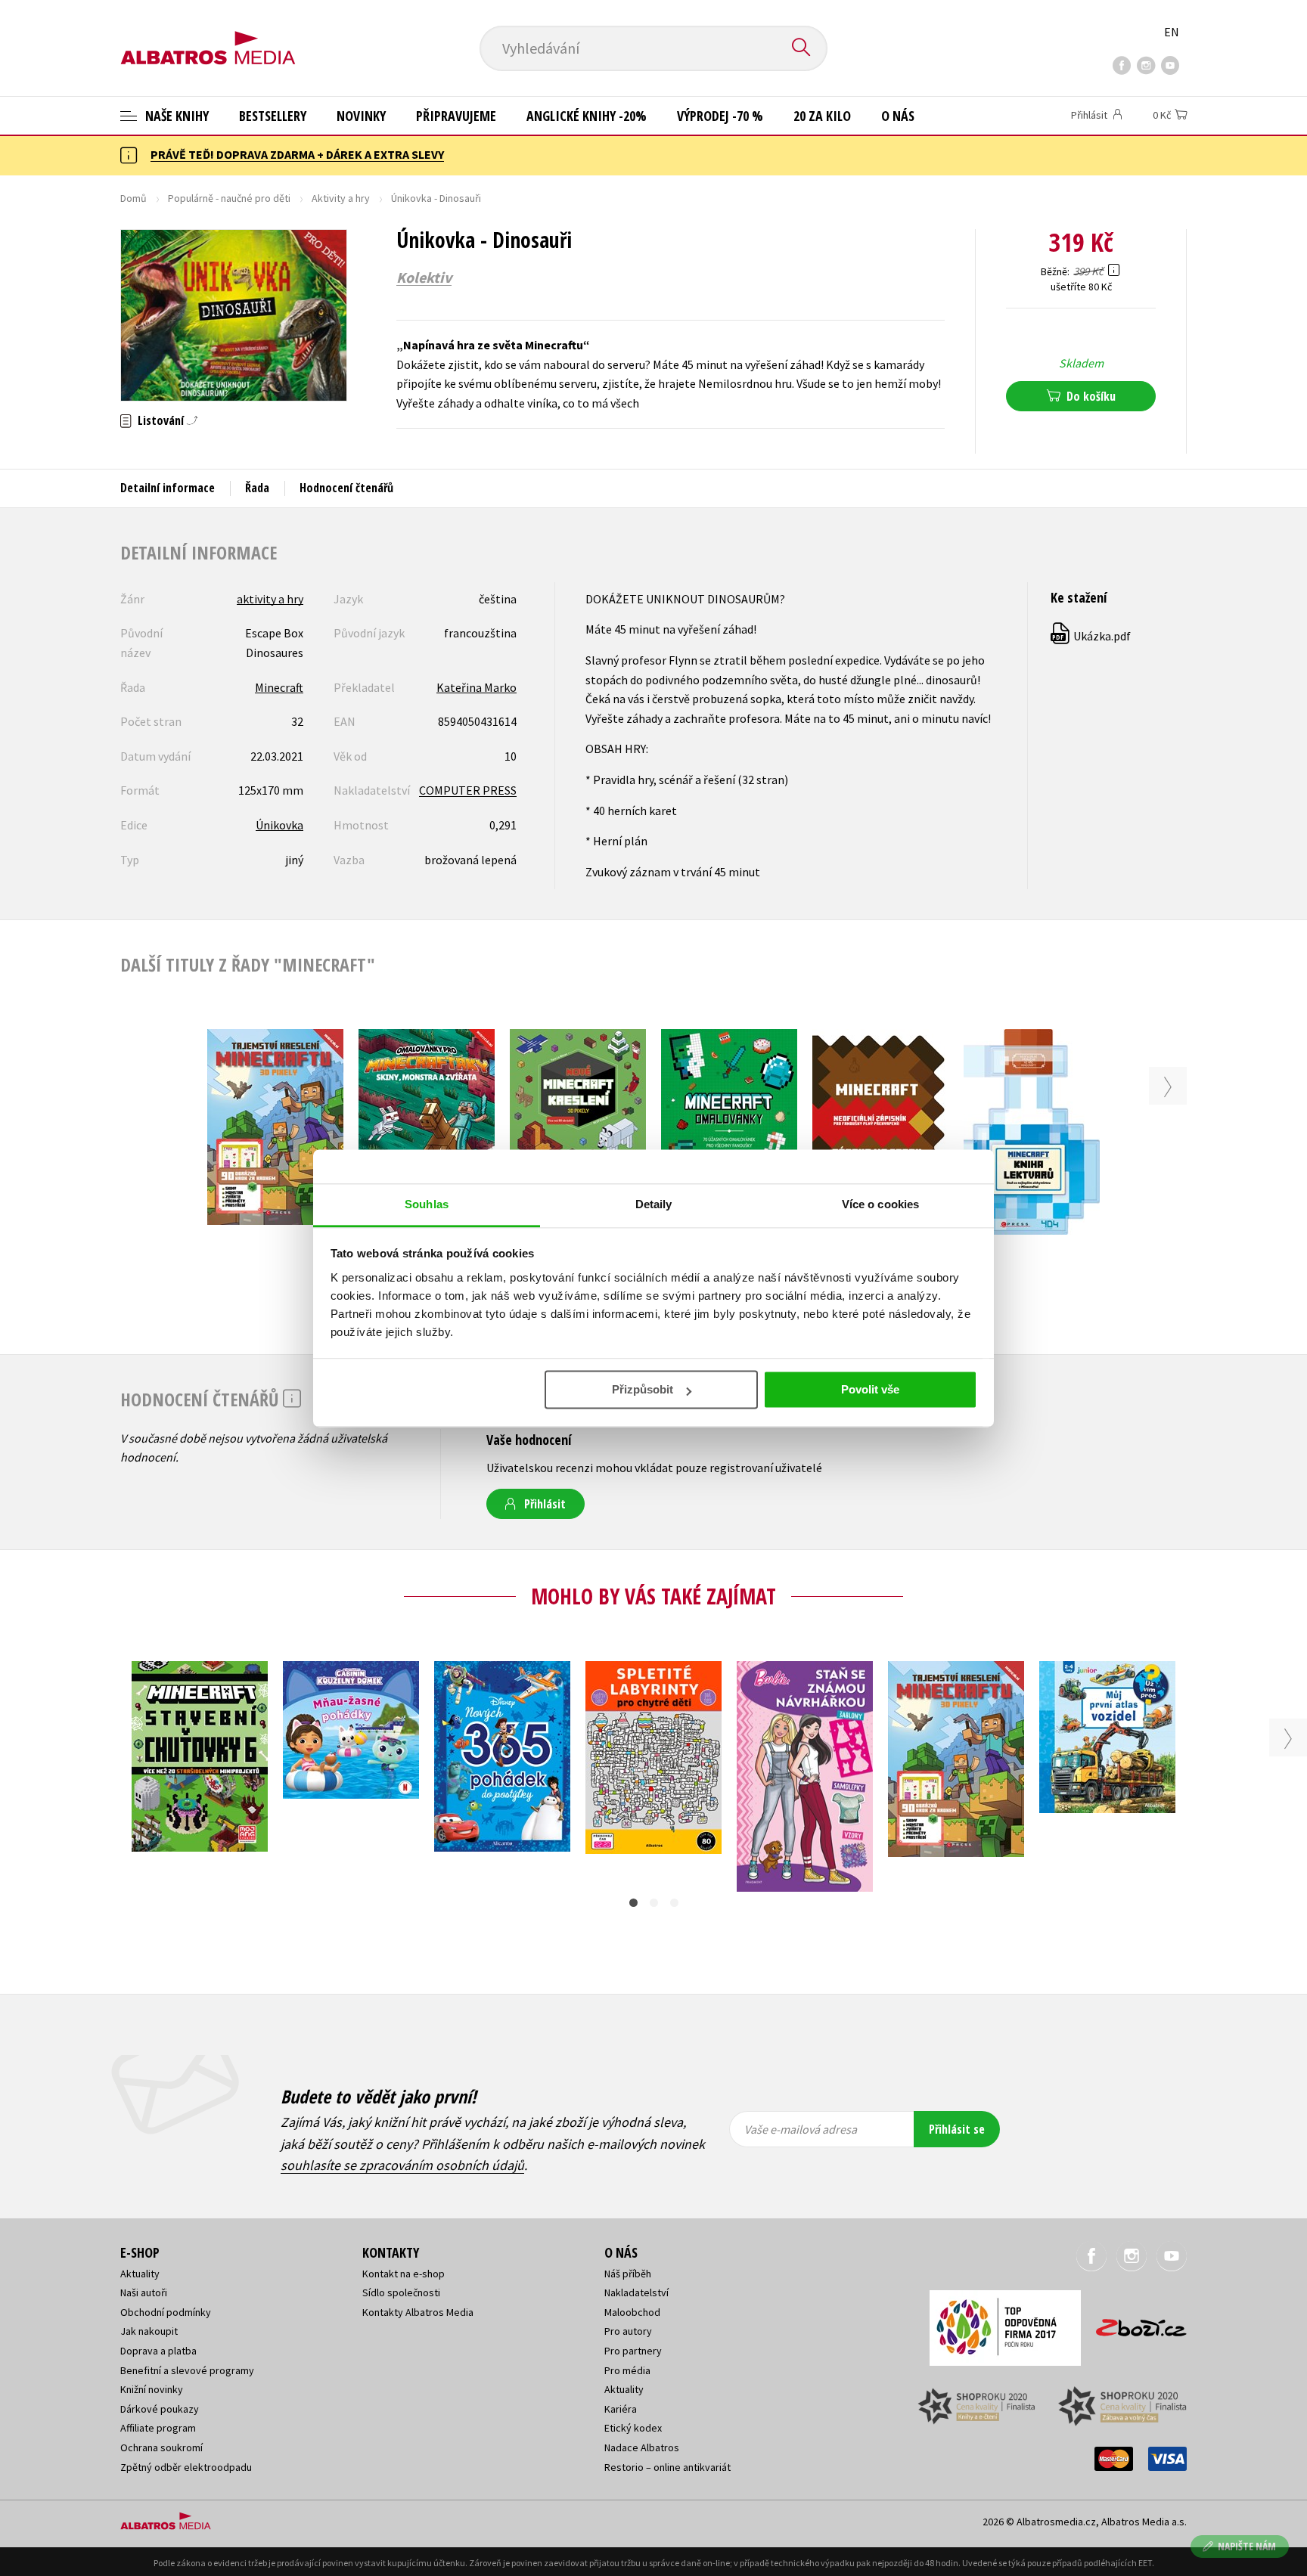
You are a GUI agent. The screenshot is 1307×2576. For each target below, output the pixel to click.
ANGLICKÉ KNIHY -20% (587, 116)
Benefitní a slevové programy (187, 2370)
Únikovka (279, 825)
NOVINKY (361, 116)
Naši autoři (144, 2292)
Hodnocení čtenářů (346, 488)
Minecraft (279, 687)
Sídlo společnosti (401, 2292)
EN (1172, 32)
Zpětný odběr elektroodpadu (186, 2467)
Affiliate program (158, 2428)
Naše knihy (175, 116)
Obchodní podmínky (166, 2312)
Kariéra (621, 2409)
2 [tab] (654, 1903)
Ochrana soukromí (161, 2447)
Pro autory (628, 2331)
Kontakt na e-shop (404, 2274)
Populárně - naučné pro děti (229, 198)
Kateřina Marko (477, 687)
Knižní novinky (152, 2389)
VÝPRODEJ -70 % (720, 116)
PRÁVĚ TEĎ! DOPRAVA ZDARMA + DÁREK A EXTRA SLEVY (297, 154)
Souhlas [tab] (427, 1204)
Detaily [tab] (654, 1204)
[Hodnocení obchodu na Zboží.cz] (1134, 2323)
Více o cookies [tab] (880, 1204)
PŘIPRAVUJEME (456, 116)
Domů (133, 198)
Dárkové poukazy (160, 2409)
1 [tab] (633, 1903)
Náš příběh (628, 2274)
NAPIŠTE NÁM (1247, 2546)
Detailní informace (168, 488)
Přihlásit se (957, 2129)
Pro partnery (633, 2351)
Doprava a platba (158, 2351)
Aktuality (140, 2274)
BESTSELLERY (273, 116)
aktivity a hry (270, 599)
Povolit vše (870, 1389)
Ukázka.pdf (1091, 636)
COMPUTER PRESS (468, 790)
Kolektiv (424, 277)
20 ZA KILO (822, 116)
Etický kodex (633, 2428)
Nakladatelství (636, 2292)
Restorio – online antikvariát (667, 2467)
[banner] (208, 36)
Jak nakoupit (149, 2331)
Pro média (627, 2370)
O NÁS (898, 116)
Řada (257, 488)
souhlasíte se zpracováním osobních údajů (402, 2165)
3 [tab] (674, 1903)
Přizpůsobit (643, 1389)
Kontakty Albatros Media (418, 2312)
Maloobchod (632, 2312)
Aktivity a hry (341, 198)
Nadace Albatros (642, 2447)
